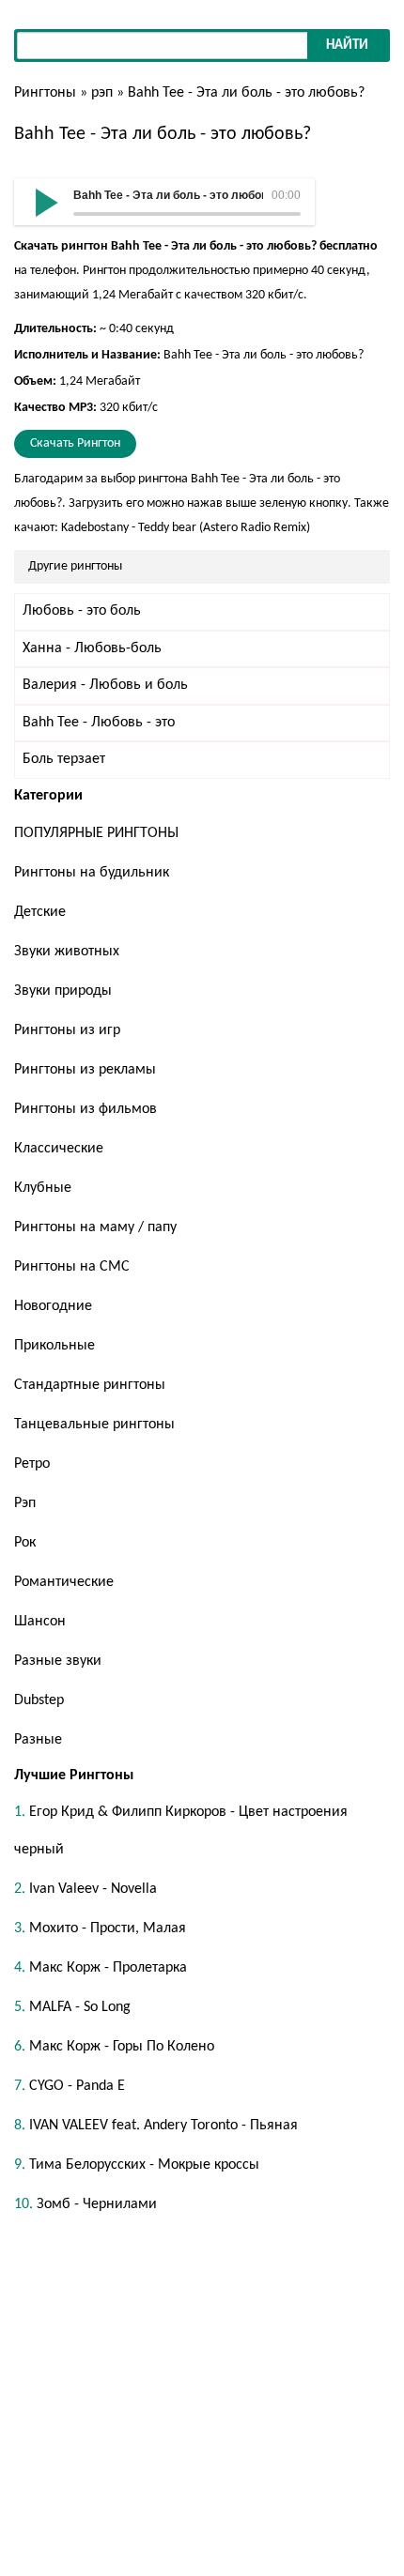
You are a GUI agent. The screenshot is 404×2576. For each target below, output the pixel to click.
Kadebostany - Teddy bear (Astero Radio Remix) (186, 528)
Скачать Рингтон (75, 443)
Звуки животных (67, 952)
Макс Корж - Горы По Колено (122, 2047)
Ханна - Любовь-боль (92, 648)
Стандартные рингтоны (90, 1385)
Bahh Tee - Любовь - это (99, 723)
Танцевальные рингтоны (94, 1425)
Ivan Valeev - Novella (93, 1889)
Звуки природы (63, 991)
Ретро (32, 1464)
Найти (347, 46)
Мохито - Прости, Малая (108, 1928)
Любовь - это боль (82, 611)
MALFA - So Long (80, 2007)
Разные (38, 1740)
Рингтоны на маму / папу (95, 1227)
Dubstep (39, 1700)
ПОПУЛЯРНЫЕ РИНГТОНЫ (96, 833)
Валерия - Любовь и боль (105, 685)
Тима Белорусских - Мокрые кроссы (144, 2165)
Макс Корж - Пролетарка (108, 1968)
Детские (40, 912)
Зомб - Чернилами (97, 2204)
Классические (59, 1149)
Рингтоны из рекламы (85, 1070)
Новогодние (53, 1306)
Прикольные (54, 1346)
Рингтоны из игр (67, 1030)
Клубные (43, 1188)
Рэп (25, 1503)
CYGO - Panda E (77, 2086)
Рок (25, 1543)
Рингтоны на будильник (92, 873)
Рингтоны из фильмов (85, 1109)
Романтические (64, 1582)
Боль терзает (64, 759)
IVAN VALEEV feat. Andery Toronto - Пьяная (163, 2126)
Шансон (40, 1622)
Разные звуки (58, 1661)
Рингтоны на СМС (72, 1267)
